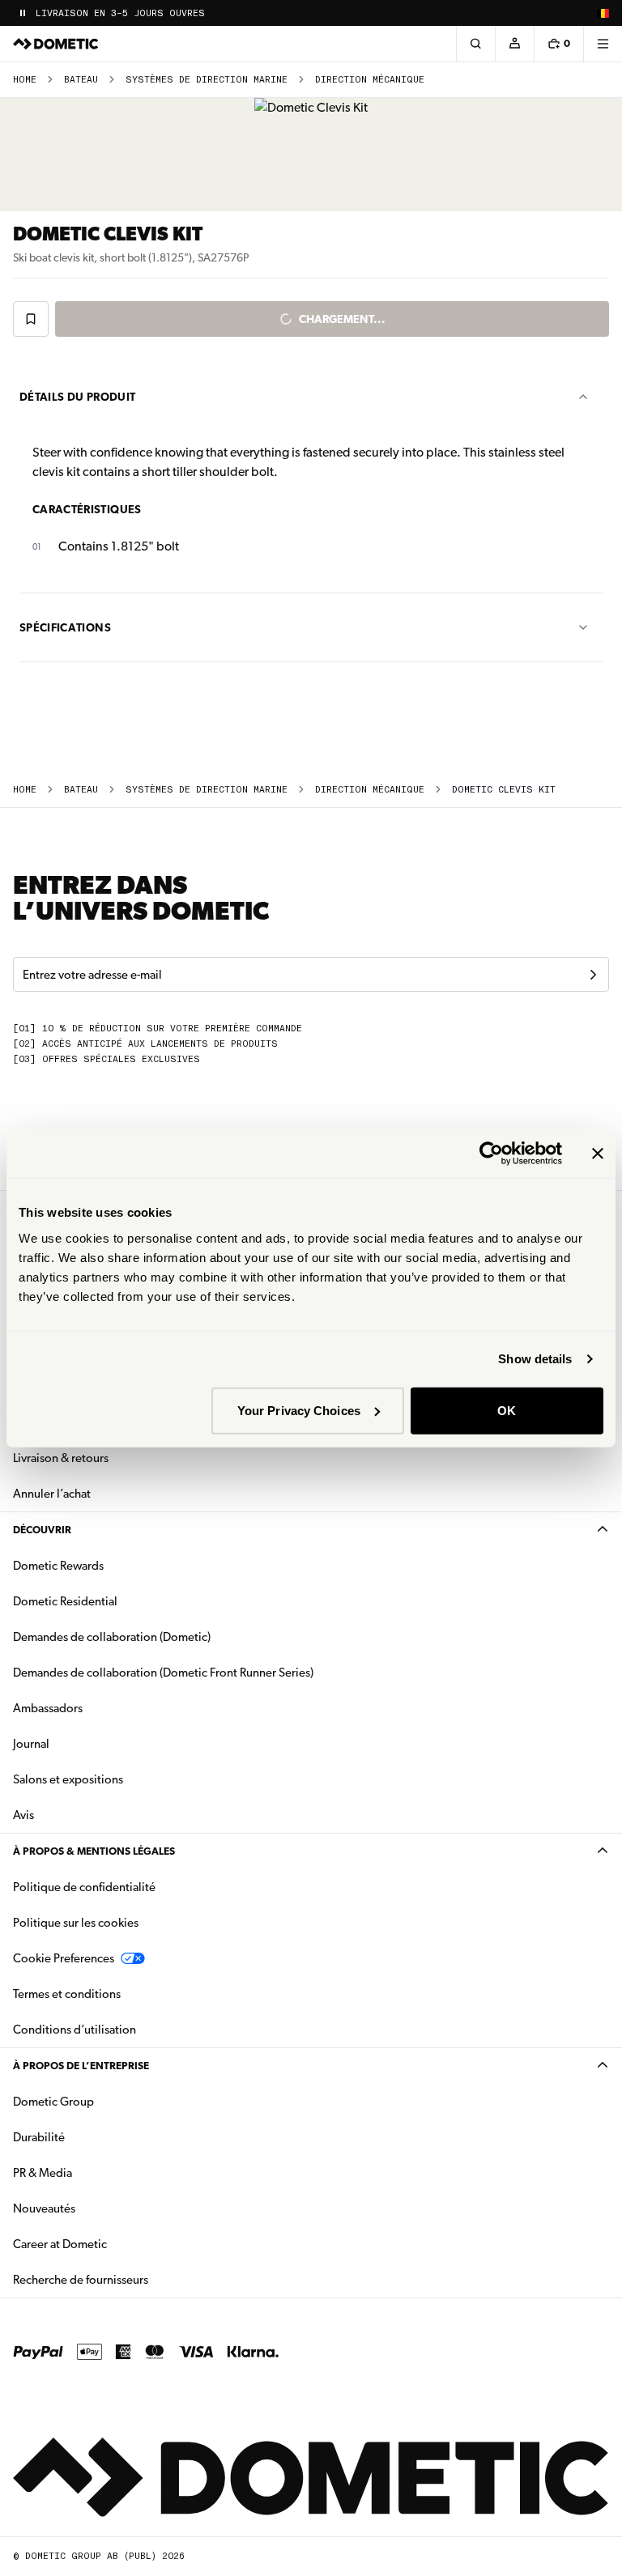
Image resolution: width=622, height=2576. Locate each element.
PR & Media (94, 2172)
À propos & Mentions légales (94, 1851)
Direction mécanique (370, 80)
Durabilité (39, 2137)
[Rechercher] (475, 44)
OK (507, 1410)
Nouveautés (95, 2208)
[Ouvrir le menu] (603, 44)
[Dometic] (56, 44)
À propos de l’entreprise (81, 2066)
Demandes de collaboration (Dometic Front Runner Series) (163, 1673)
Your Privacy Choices (299, 1410)
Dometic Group (104, 2101)
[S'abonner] (593, 975)
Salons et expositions (68, 1779)
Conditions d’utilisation (75, 2030)
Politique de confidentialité (84, 1887)
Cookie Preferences (64, 1958)
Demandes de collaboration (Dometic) (112, 1637)
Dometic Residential (116, 1601)
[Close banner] (598, 1154)
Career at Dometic (111, 2244)
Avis (23, 1815)
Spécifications (65, 627)
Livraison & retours (61, 1458)
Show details (535, 1359)
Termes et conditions (67, 1994)
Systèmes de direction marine (207, 80)
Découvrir (42, 1530)
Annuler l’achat (52, 1494)
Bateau (81, 80)
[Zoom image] (311, 155)
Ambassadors (48, 1708)
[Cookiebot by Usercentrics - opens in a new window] (491, 1154)
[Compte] (514, 44)
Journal (31, 1744)
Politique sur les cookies (76, 1923)
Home (25, 80)
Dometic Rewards (58, 1566)
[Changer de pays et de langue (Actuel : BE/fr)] (603, 13)
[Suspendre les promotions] (23, 13)
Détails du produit (77, 397)
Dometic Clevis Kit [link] (504, 790)
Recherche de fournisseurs (81, 2280)
